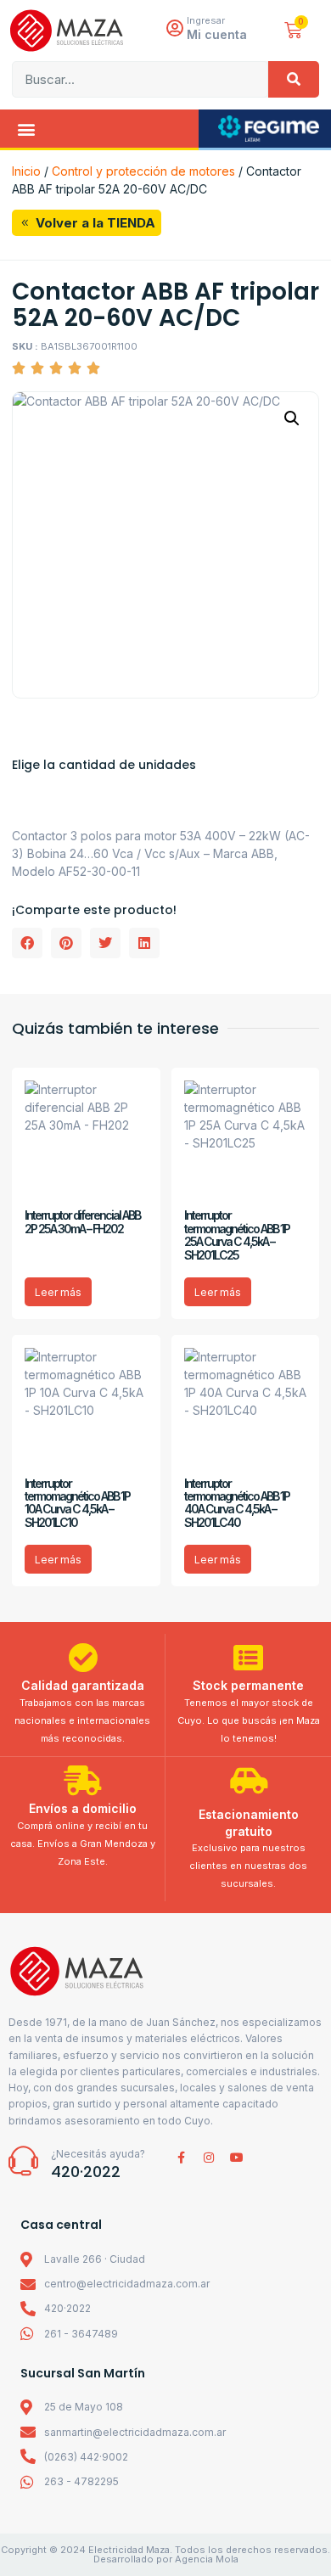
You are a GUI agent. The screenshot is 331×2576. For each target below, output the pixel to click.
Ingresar (206, 20)
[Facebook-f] (181, 2158)
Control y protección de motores (143, 171)
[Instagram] (209, 2158)
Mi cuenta (217, 34)
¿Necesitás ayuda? (98, 2154)
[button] (26, 129)
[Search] (294, 79)
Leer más (58, 1292)
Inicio (26, 171)
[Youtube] (237, 2158)
